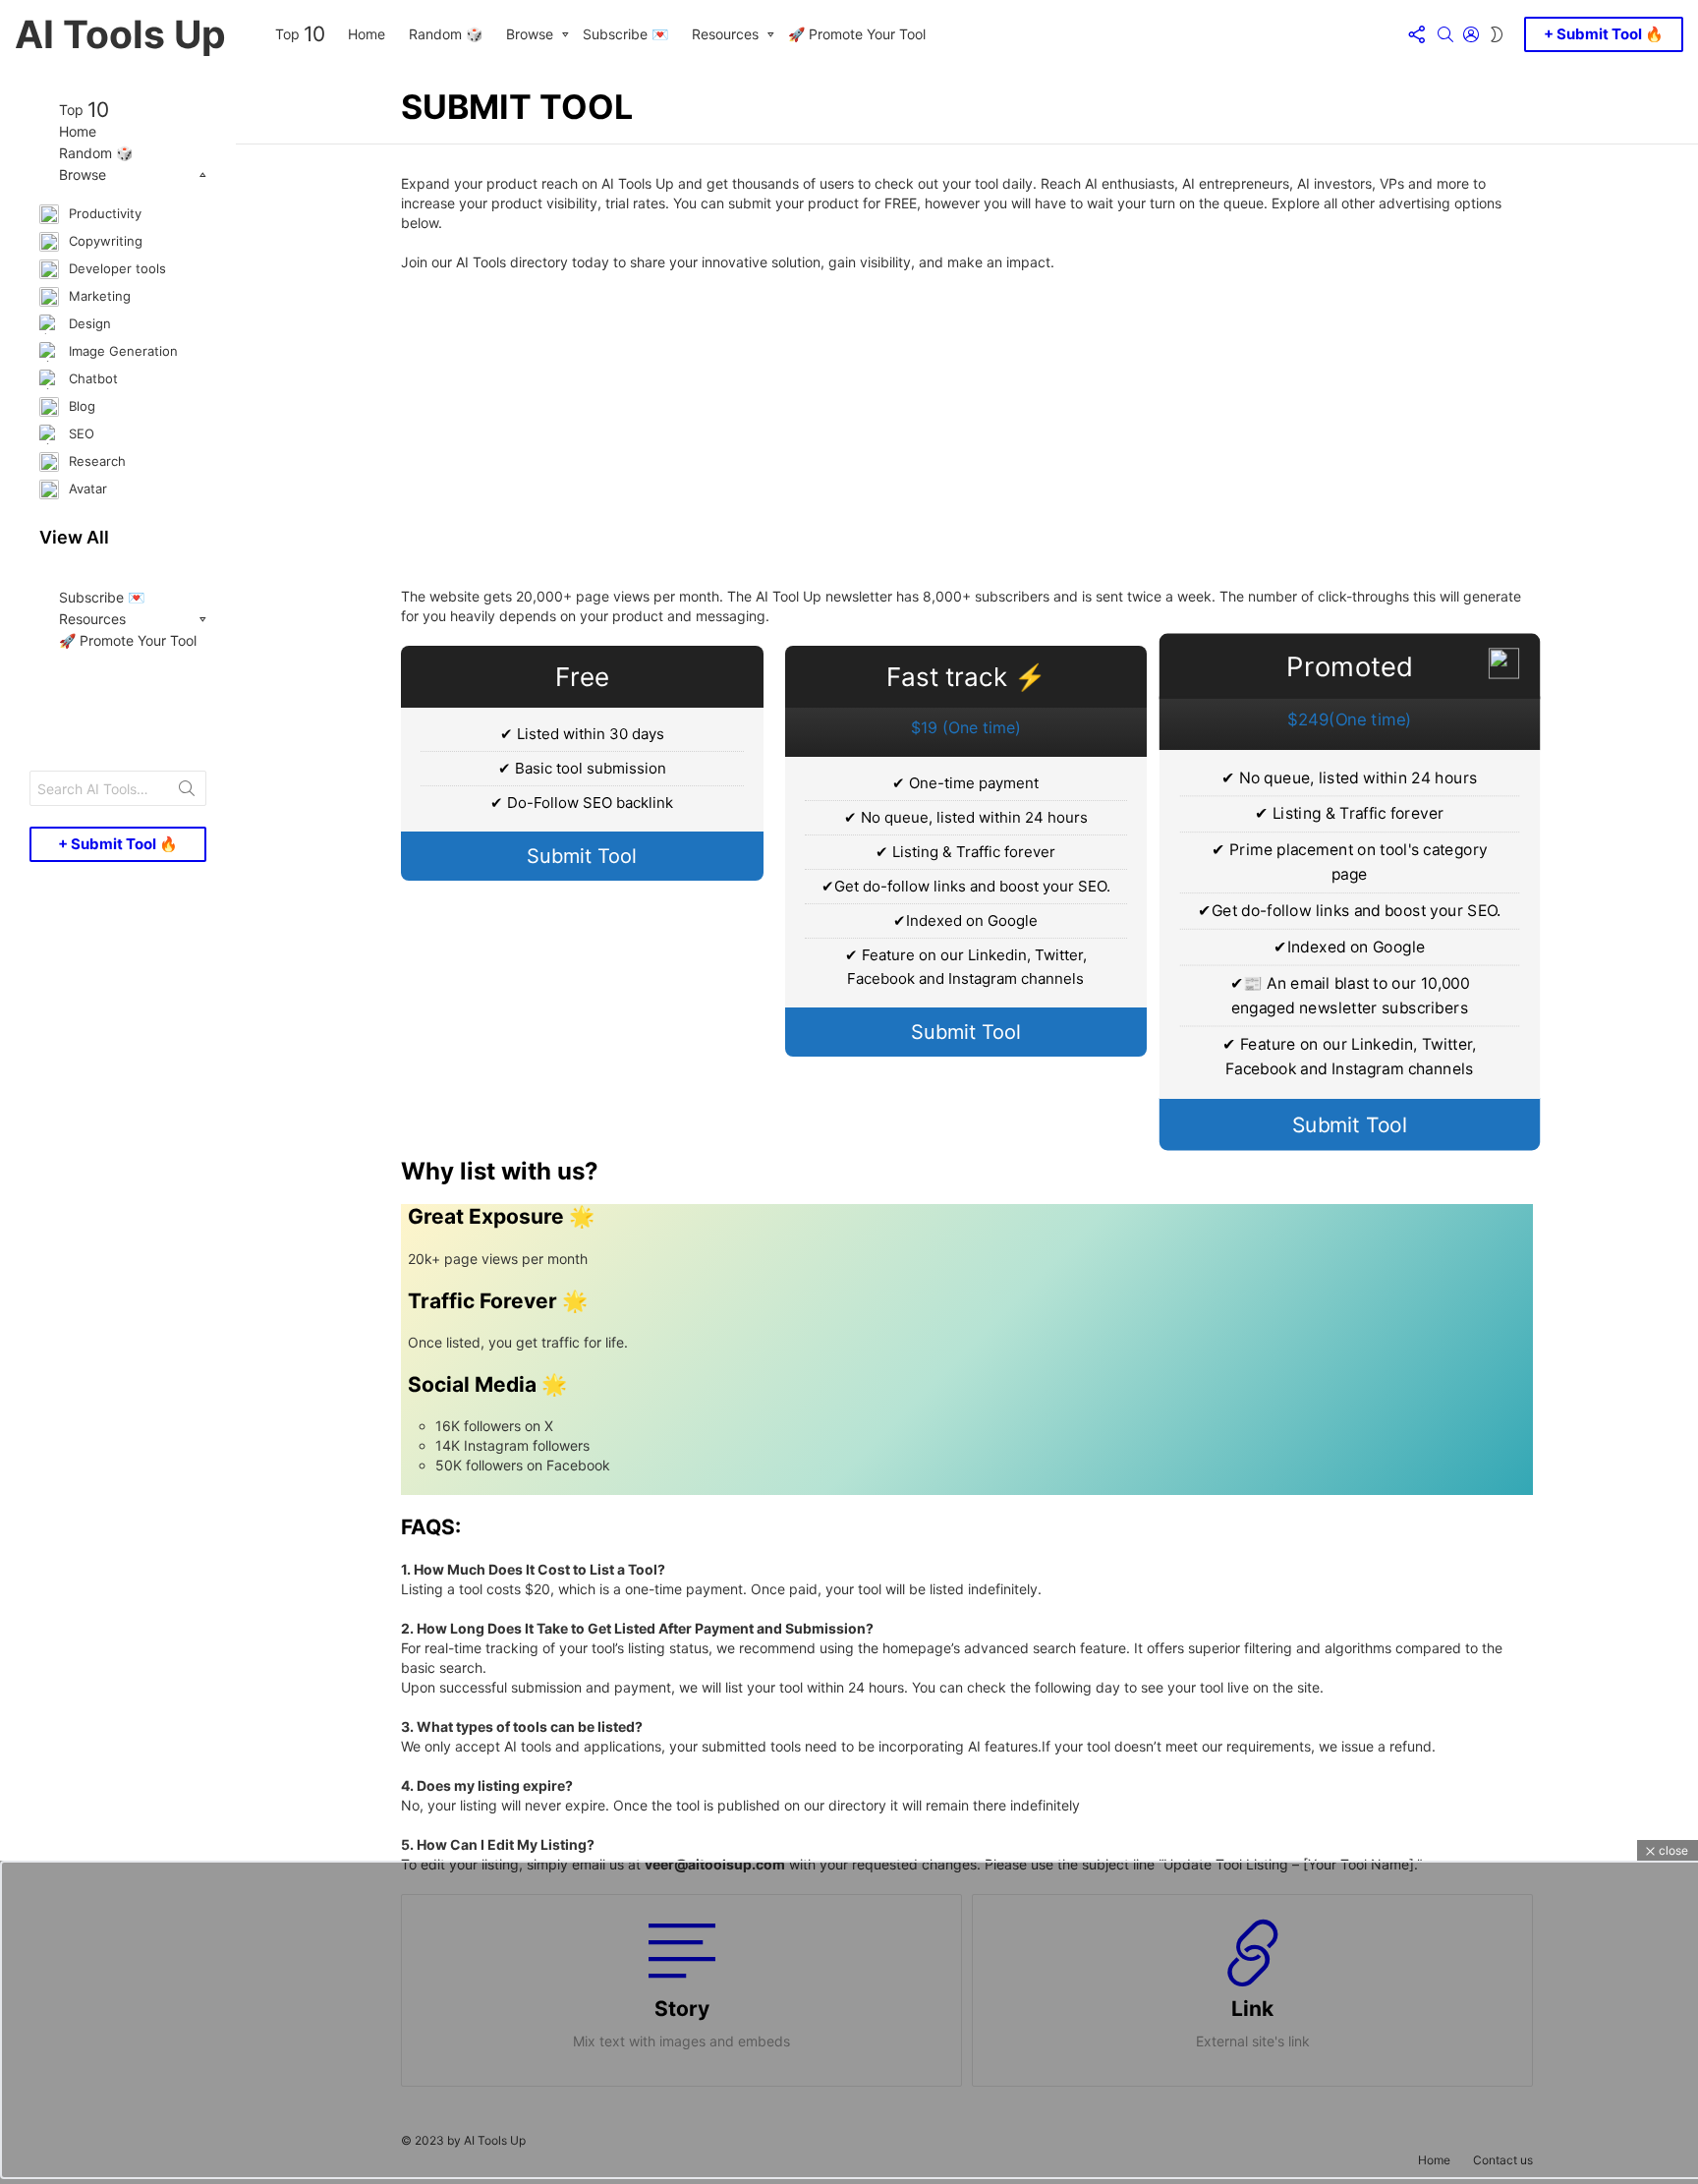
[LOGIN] (1471, 34)
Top (300, 34)
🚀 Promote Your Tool (857, 34)
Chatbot (91, 377)
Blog (80, 405)
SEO (80, 432)
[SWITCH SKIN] (1497, 34)
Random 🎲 (446, 34)
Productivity (103, 212)
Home (367, 34)
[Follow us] (1416, 34)
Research (95, 460)
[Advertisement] (967, 430)
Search (187, 792)
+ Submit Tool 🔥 (1604, 34)
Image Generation (121, 350)
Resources (725, 34)
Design (88, 322)
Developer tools (115, 267)
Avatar (86, 488)
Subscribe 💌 (625, 34)
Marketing (98, 295)
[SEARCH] (1445, 34)
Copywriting (104, 240)
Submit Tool (582, 856)
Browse (530, 34)
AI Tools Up (120, 34)
